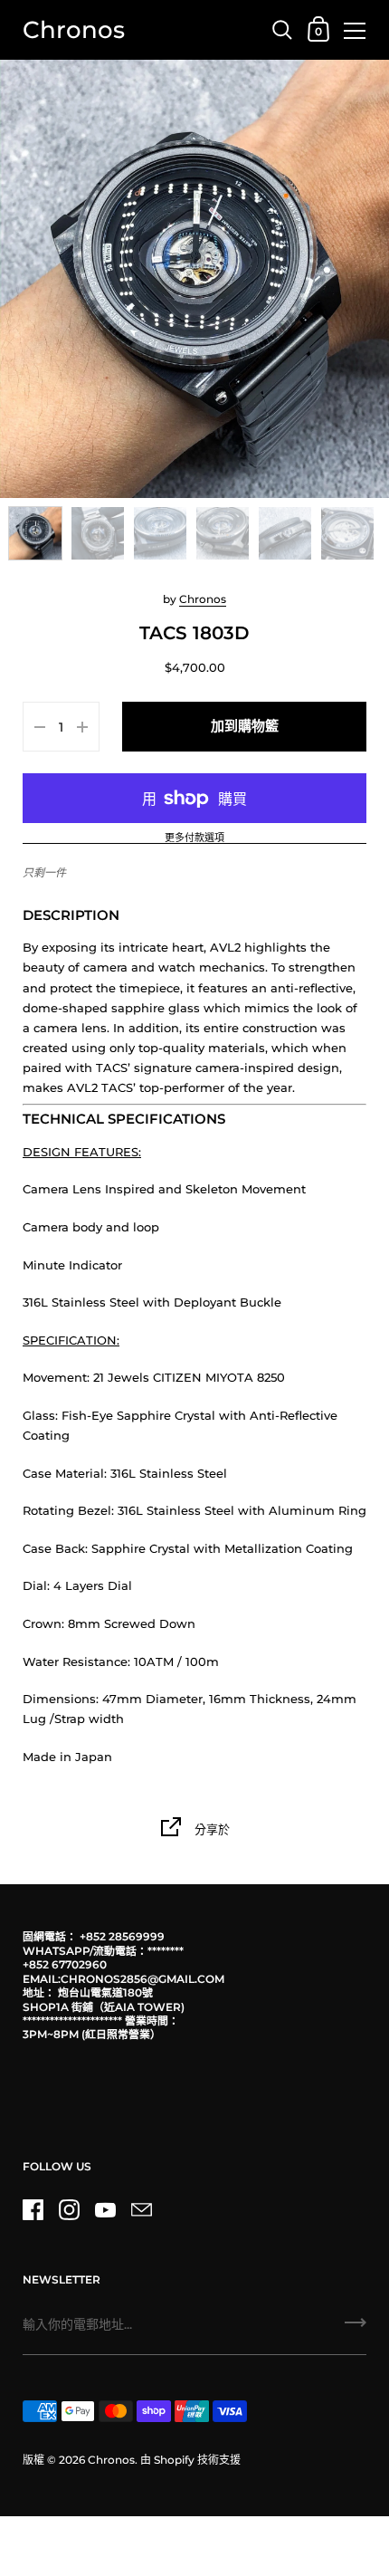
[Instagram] (69, 2209)
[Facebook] (33, 2209)
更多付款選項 (194, 838)
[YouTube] (105, 2209)
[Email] (141, 2209)
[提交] (356, 2329)
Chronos (74, 29)
